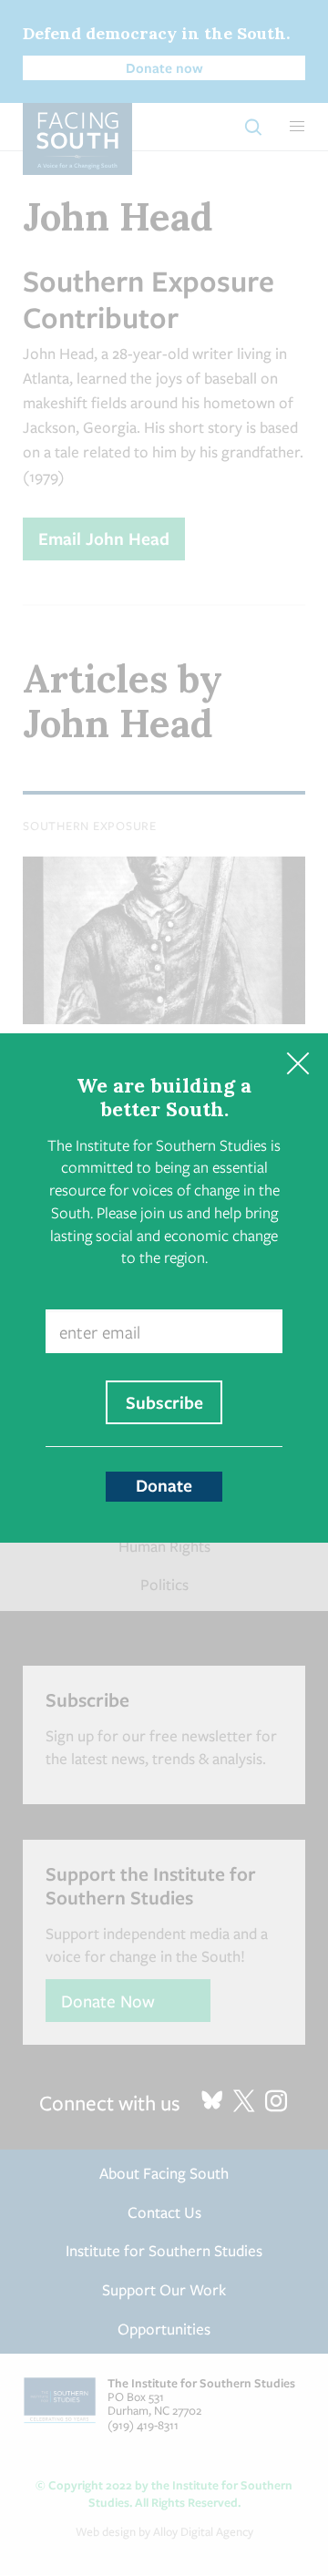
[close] (297, 1064)
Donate (164, 1485)
